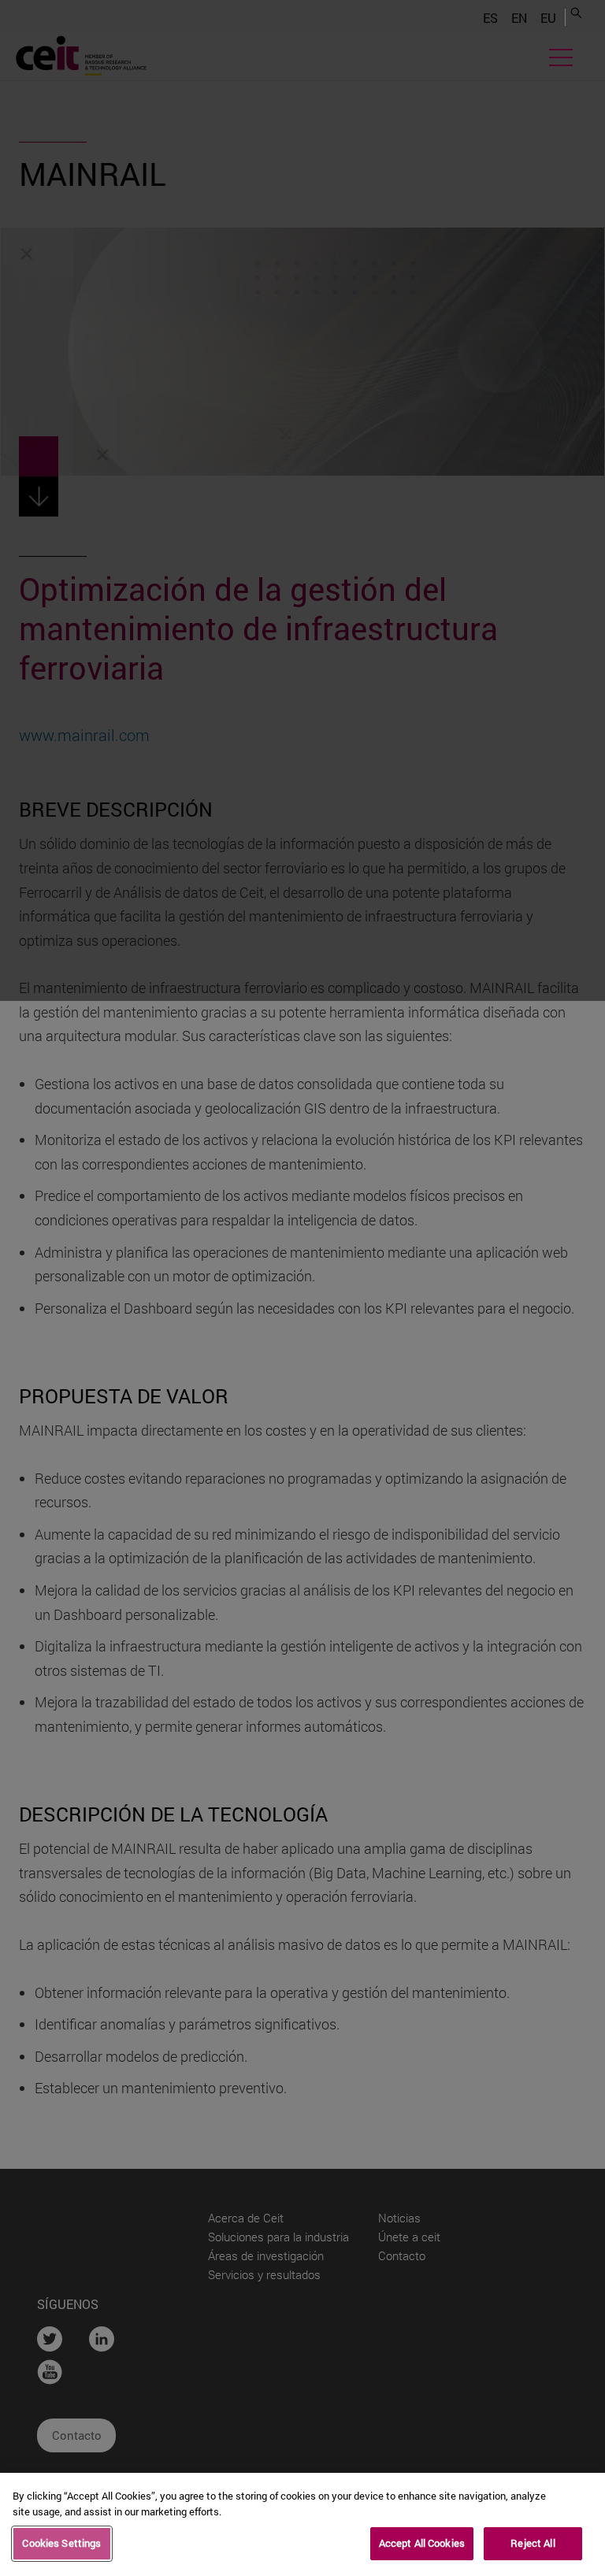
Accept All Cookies (422, 2543)
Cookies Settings (61, 2543)
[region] (302, 2524)
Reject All (533, 2543)
